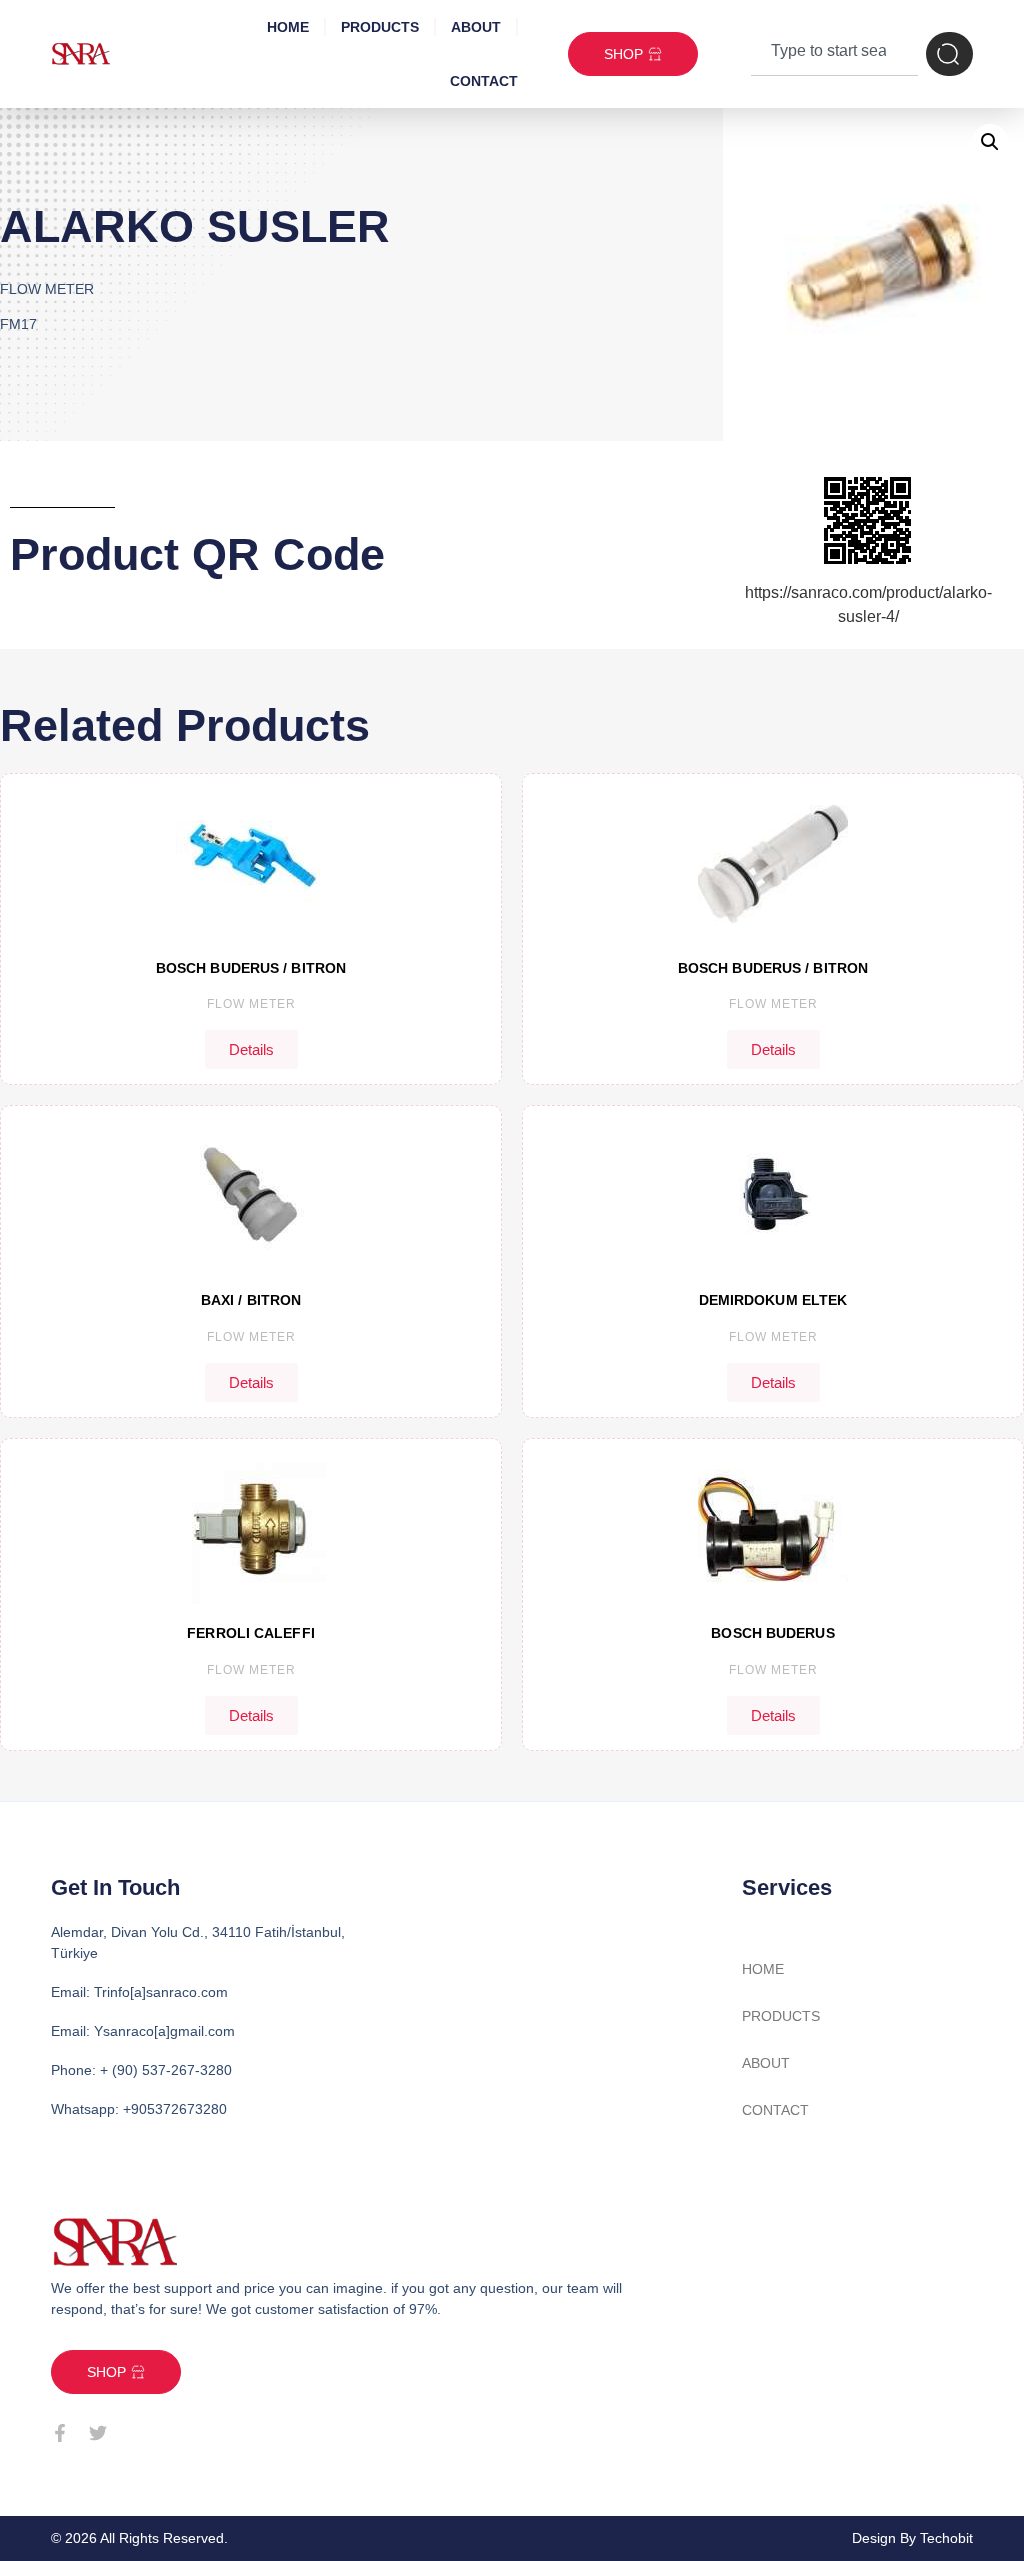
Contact (484, 81)
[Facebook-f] (60, 2433)
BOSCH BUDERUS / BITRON (251, 968)
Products (380, 27)
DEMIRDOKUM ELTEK (773, 1300)
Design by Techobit (912, 2538)
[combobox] (834, 54)
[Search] (949, 54)
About (476, 27)
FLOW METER (251, 1004)
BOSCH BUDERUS (772, 1633)
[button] (990, 142)
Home (288, 27)
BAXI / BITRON (251, 1300)
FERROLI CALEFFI (251, 1633)
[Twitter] (98, 2433)
